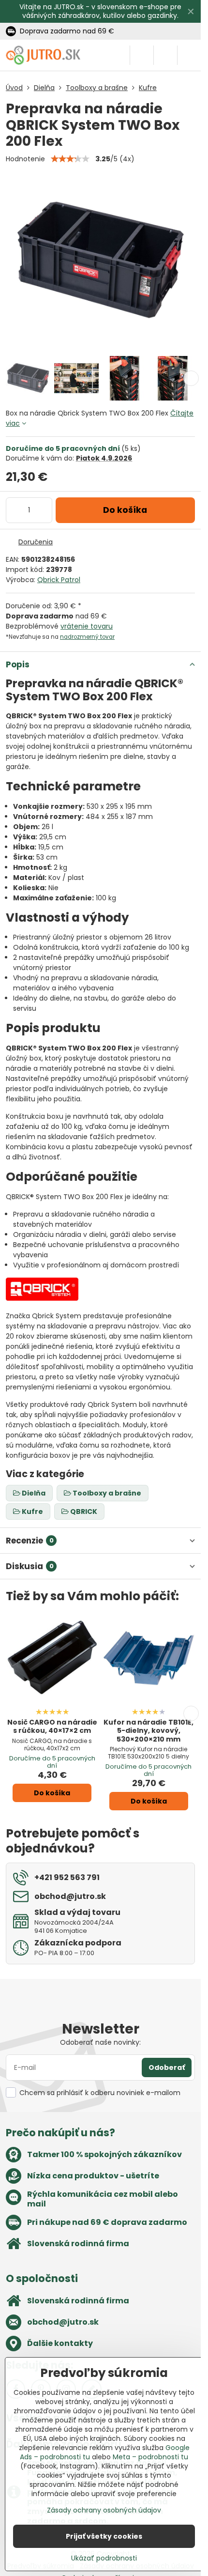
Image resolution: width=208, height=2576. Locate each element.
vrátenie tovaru (87, 626)
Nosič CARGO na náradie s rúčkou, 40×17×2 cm (52, 1727)
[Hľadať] (142, 55)
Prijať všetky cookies (104, 2536)
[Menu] (189, 55)
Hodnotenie (25, 159)
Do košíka (125, 510)
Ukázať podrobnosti (104, 2558)
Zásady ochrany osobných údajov (104, 2510)
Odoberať (167, 2067)
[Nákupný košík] (165, 55)
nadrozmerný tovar (87, 637)
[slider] (70, 159)
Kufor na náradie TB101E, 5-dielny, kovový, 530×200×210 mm (149, 1731)
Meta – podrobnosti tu (150, 2457)
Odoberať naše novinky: (100, 2042)
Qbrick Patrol (59, 580)
